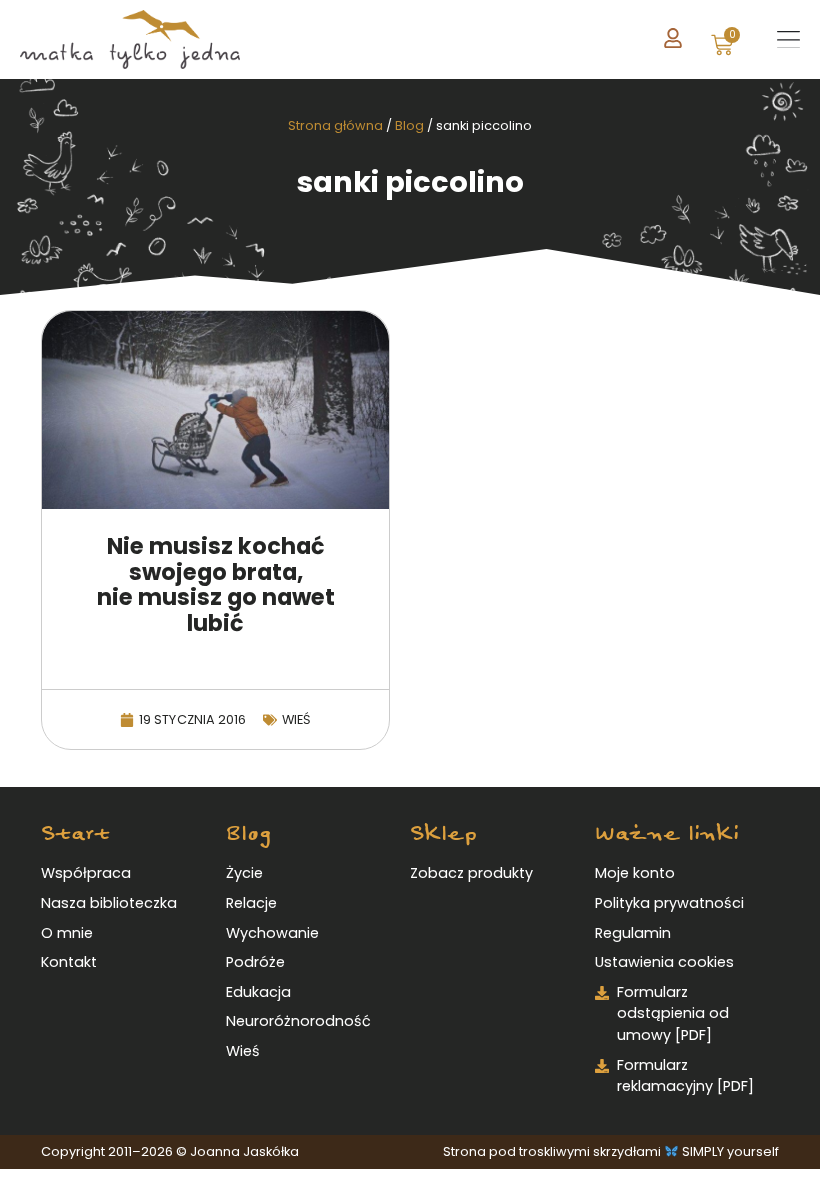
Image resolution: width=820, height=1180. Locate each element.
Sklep (443, 833)
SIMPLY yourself (730, 1151)
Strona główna (335, 125)
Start (75, 833)
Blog (409, 125)
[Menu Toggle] (788, 40)
